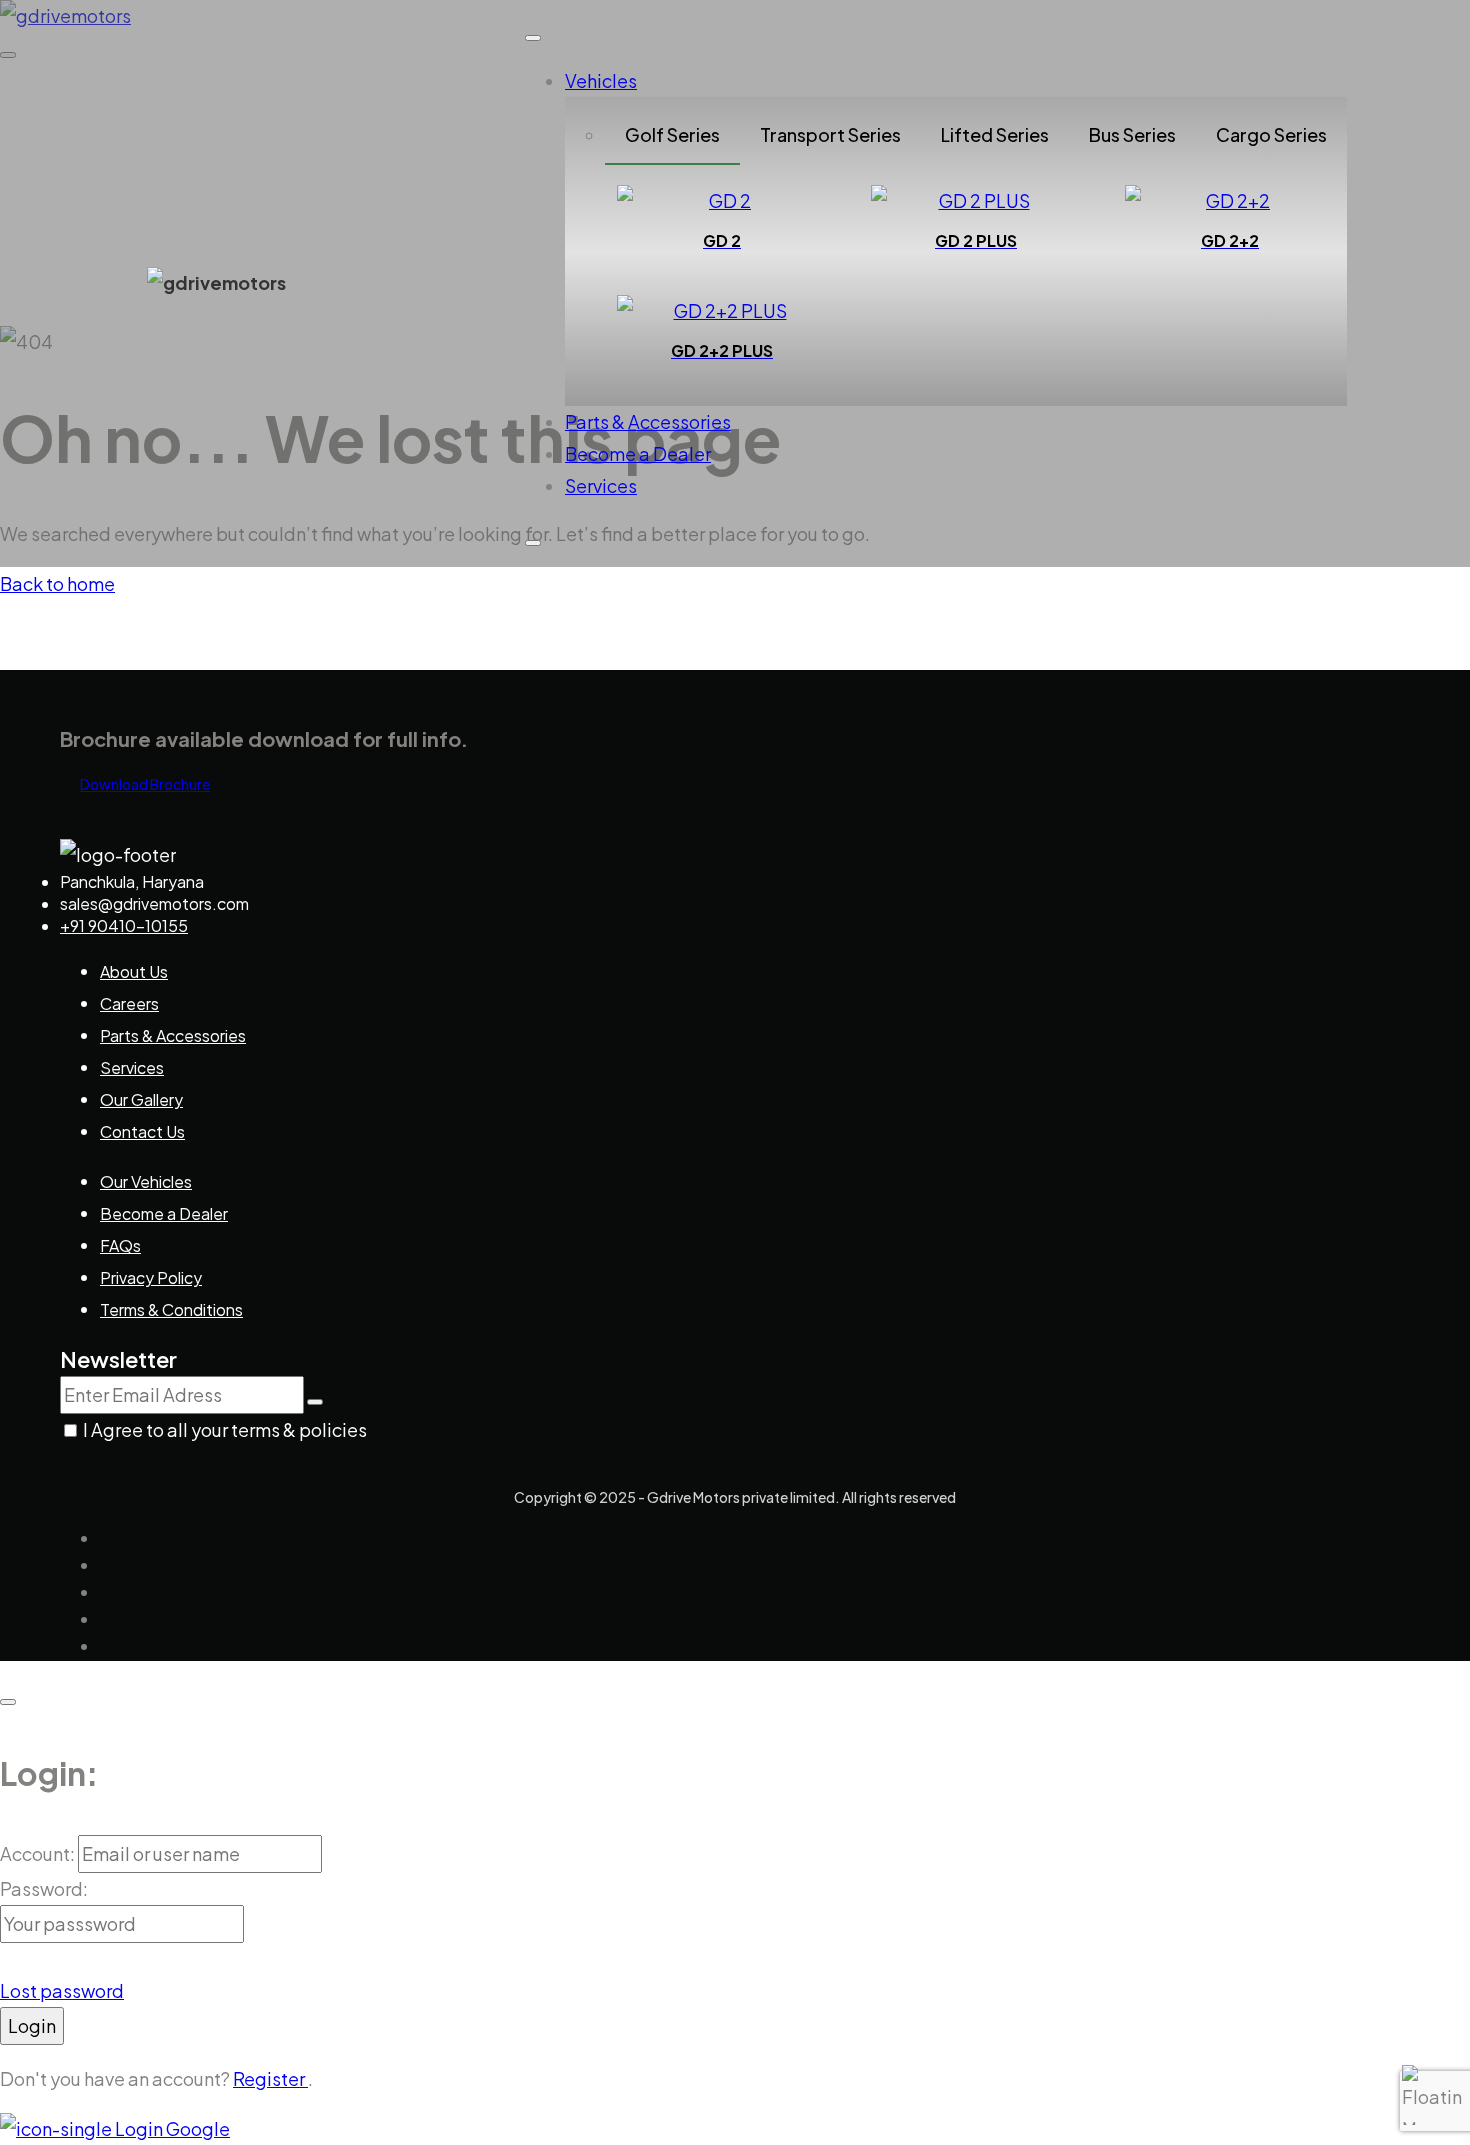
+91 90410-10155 (124, 925)
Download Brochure (145, 784)
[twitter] (109, 1566)
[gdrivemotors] (216, 282)
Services (601, 485)
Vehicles (601, 80)
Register (270, 2078)
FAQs (120, 1245)
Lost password (62, 1990)
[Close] (533, 543)
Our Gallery (141, 1099)
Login (32, 2025)
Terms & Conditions (171, 1309)
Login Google (171, 2128)
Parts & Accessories (648, 421)
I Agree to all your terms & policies (225, 1429)
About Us (134, 971)
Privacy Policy (151, 1277)
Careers (129, 1003)
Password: (44, 1888)
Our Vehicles (146, 1181)
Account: (39, 1853)
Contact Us (142, 1131)
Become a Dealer (638, 453)
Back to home (57, 583)
